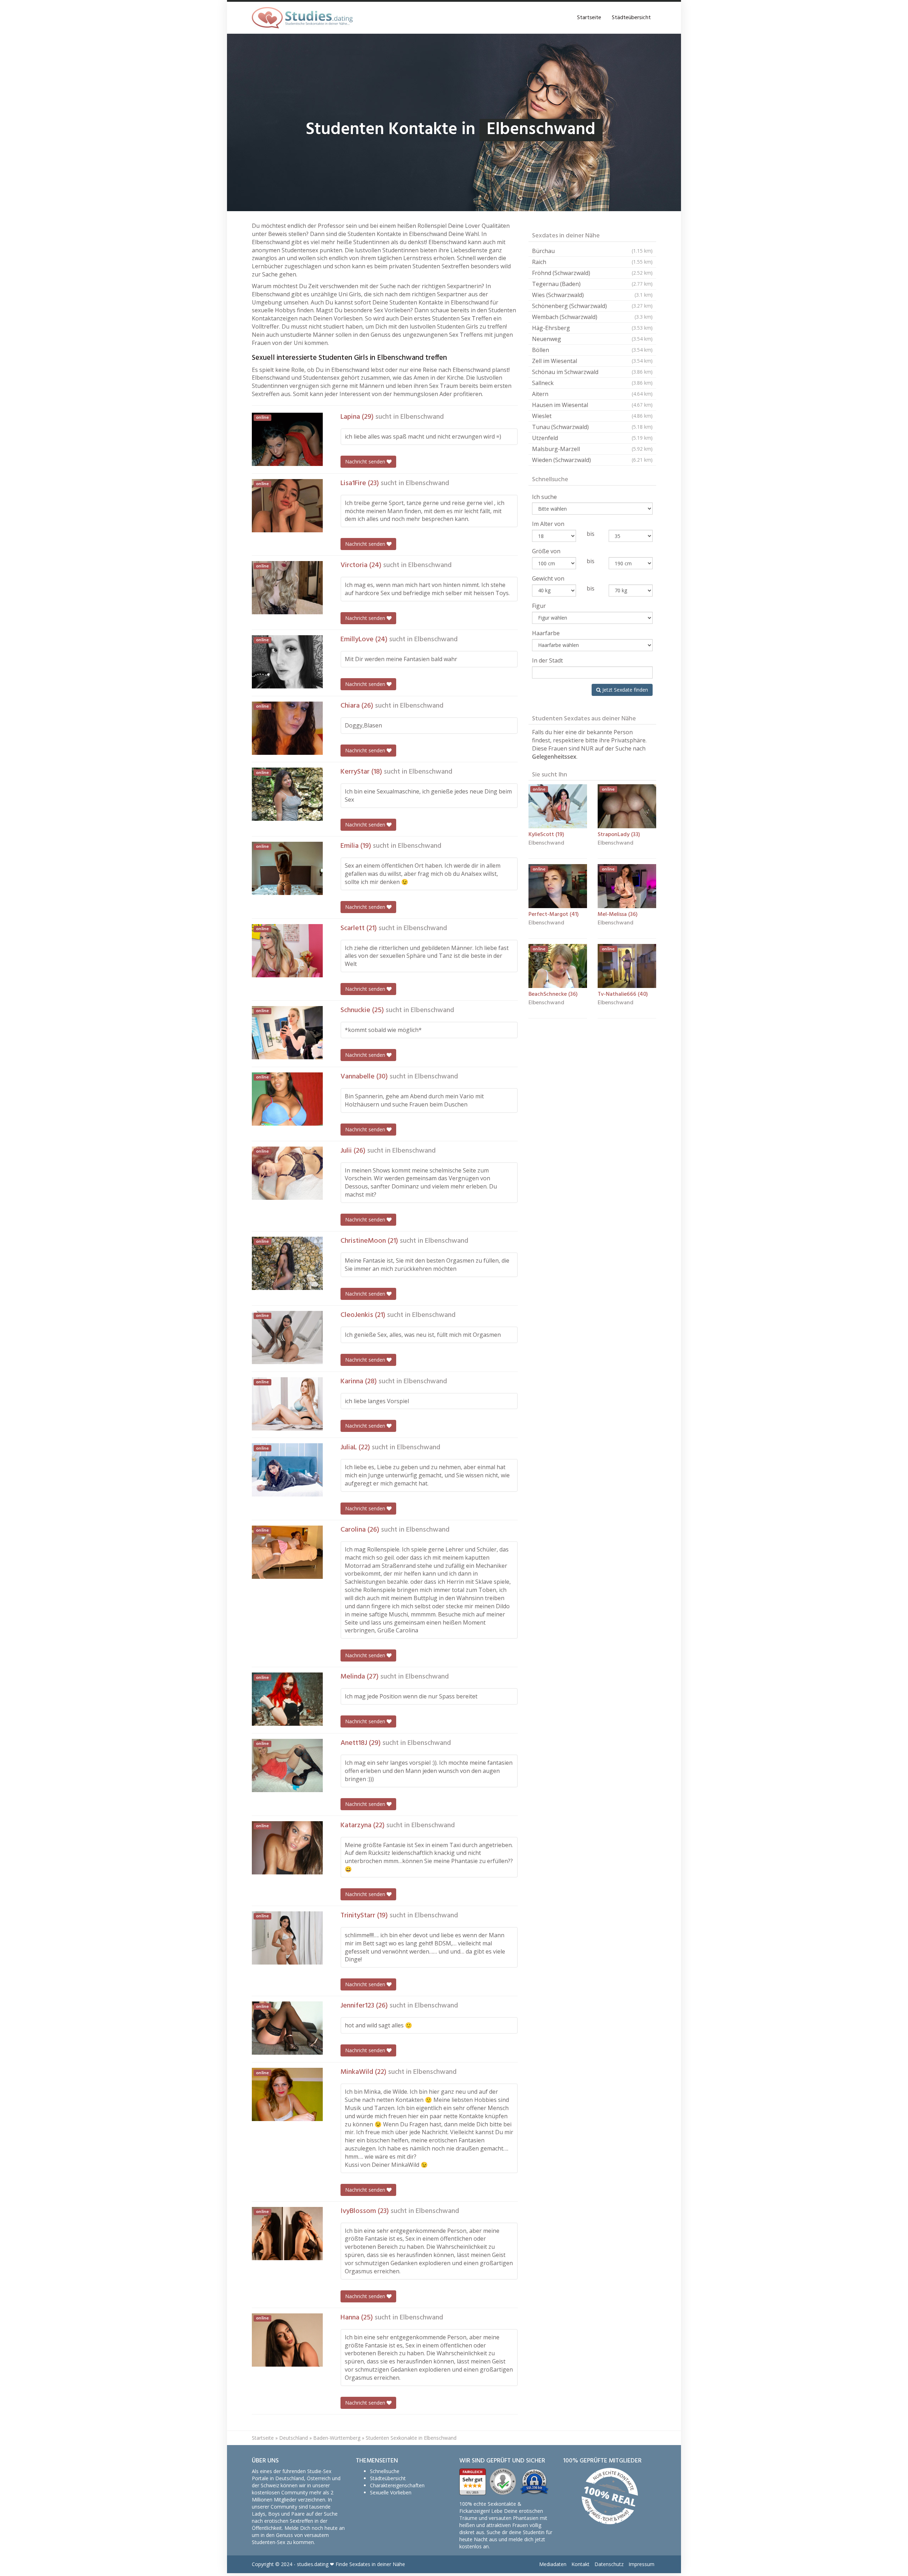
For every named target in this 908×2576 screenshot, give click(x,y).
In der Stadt (547, 660)
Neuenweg (592, 339)
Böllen (592, 350)
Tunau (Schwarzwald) (592, 427)
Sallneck (592, 383)
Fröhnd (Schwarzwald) (592, 273)
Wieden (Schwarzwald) (592, 460)
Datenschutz (609, 2564)
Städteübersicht (631, 18)
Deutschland (294, 2438)
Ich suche (544, 497)
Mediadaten (553, 2564)
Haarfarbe (546, 633)
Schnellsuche (385, 2471)
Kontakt (580, 2564)
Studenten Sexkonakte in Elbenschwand (411, 2438)
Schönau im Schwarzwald (592, 372)
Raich (592, 262)
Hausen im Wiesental (592, 405)
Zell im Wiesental (592, 361)
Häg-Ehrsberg (592, 328)
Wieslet (592, 416)
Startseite (589, 18)
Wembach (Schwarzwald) (592, 317)
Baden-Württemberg (337, 2438)
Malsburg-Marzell (592, 449)
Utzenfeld (592, 438)
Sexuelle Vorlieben (391, 2492)
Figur (539, 606)
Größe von (546, 551)
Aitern (592, 394)
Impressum (641, 2564)
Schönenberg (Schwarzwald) (592, 306)
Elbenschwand (422, 417)
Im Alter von (548, 524)
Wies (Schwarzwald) (592, 295)
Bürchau (592, 251)
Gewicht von (548, 578)
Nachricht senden (366, 462)
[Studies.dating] (302, 18)
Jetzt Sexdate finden (624, 690)
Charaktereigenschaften (397, 2485)
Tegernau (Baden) (592, 284)
